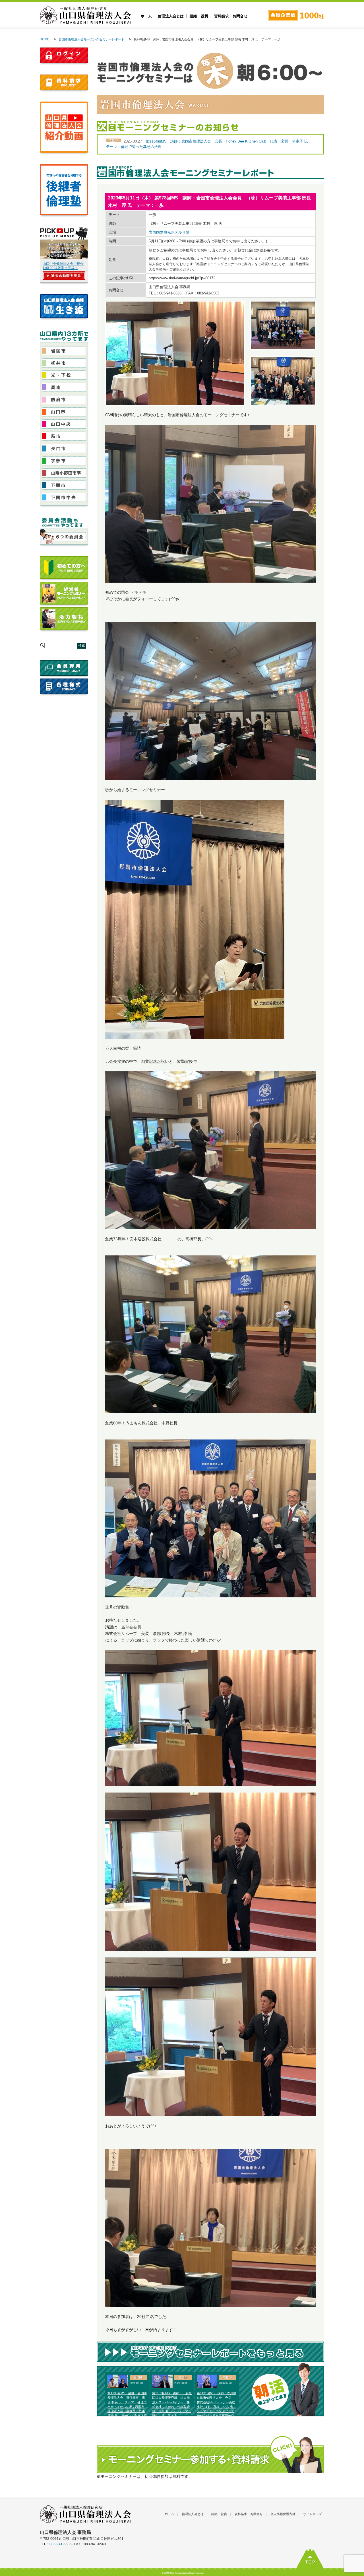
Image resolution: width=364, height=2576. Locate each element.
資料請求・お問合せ (231, 16)
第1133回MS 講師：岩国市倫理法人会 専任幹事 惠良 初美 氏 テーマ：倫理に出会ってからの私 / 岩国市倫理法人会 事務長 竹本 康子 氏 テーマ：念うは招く (127, 2407)
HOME (45, 39)
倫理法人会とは (171, 16)
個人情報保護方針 (283, 2514)
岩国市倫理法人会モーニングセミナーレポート (91, 39)
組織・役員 (199, 16)
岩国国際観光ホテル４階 (169, 232)
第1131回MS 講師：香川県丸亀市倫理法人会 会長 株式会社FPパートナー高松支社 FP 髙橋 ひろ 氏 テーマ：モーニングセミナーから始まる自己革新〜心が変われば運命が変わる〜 (217, 2407)
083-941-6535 (61, 2544)
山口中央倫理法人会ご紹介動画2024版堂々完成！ (63, 266)
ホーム (146, 16)
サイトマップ (313, 2514)
